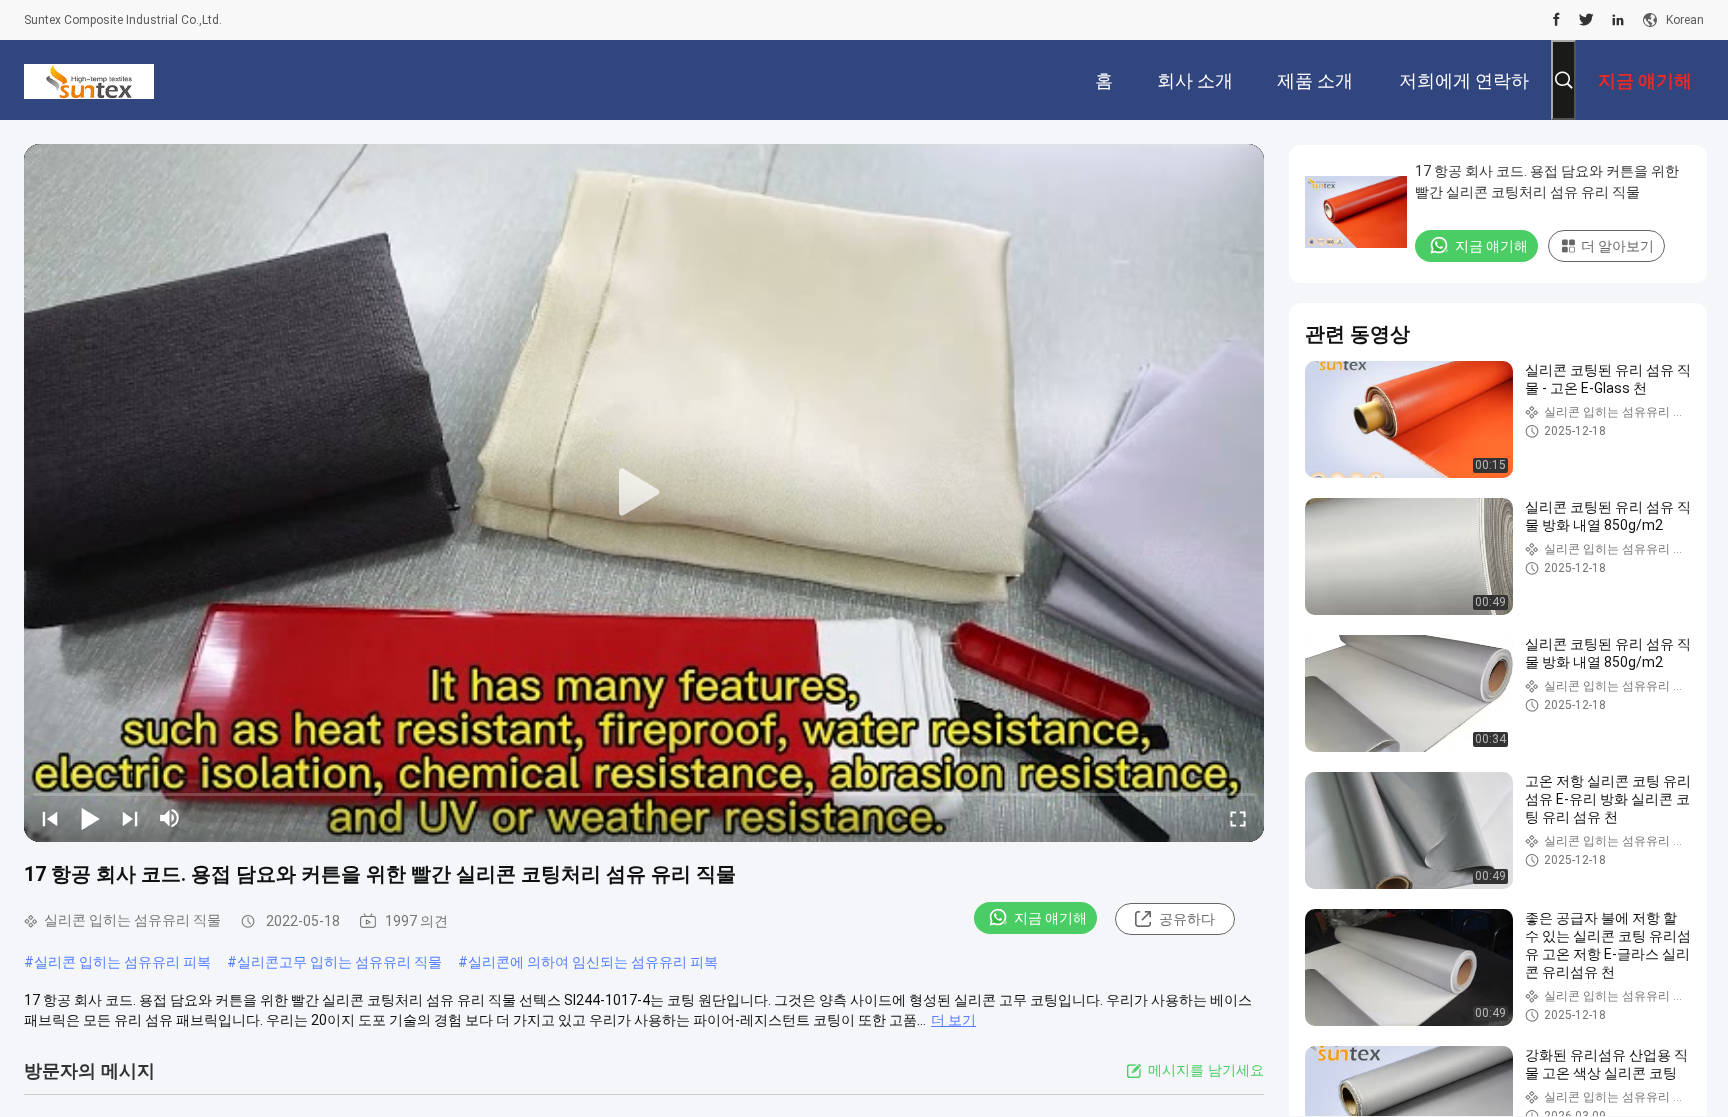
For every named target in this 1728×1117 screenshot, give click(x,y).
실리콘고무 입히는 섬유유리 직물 (339, 962)
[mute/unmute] (170, 818)
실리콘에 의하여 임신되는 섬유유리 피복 (593, 962)
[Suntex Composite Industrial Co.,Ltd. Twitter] (1586, 20)
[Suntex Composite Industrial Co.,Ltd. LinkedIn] (1618, 20)
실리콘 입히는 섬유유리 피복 (122, 962)
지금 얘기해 (1050, 918)
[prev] (50, 818)
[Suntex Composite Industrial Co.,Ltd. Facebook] (1556, 20)
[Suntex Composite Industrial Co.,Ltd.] (89, 80)
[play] (644, 493)
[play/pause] (90, 818)
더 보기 (953, 1020)
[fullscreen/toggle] (1238, 818)
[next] (130, 818)
